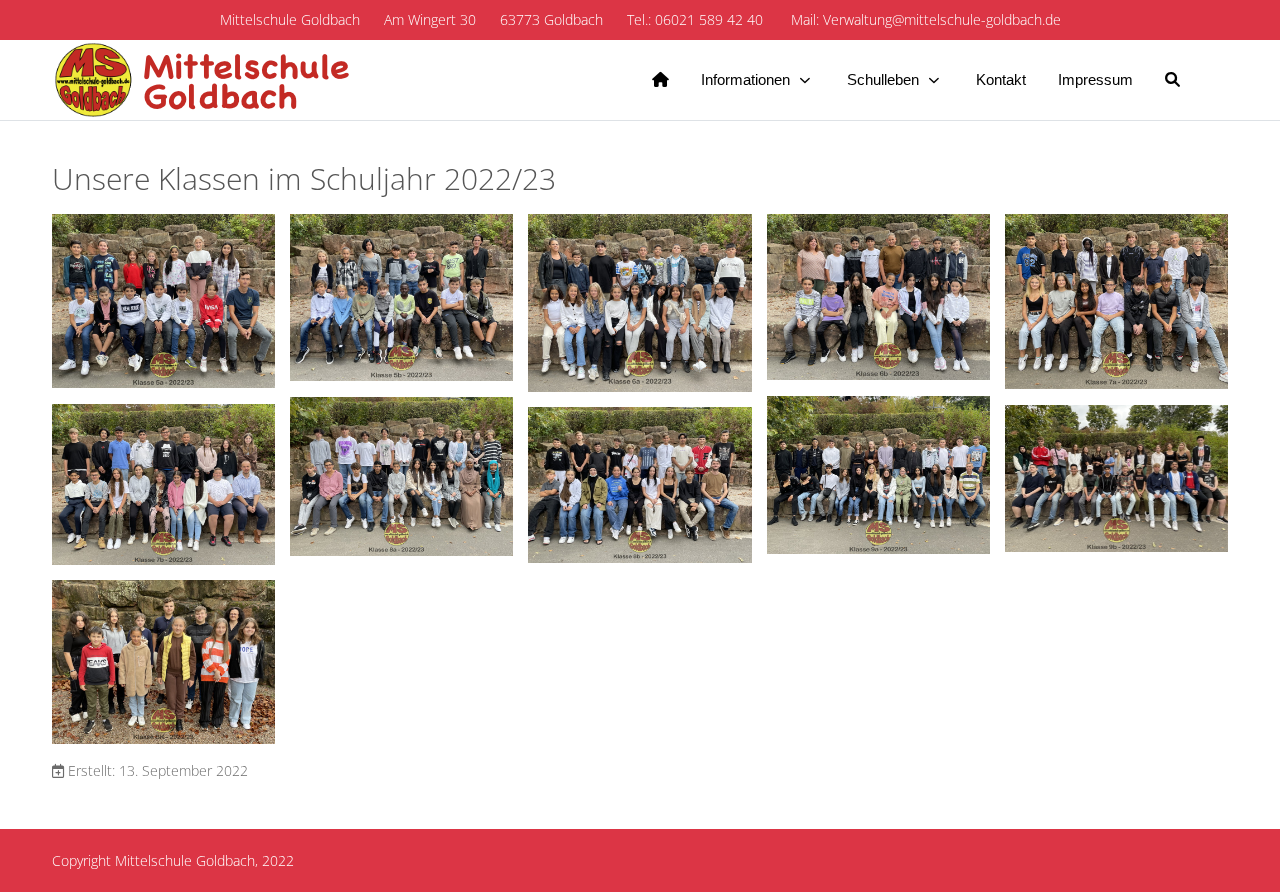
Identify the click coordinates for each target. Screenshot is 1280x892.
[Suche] (1172, 80)
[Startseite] (660, 80)
